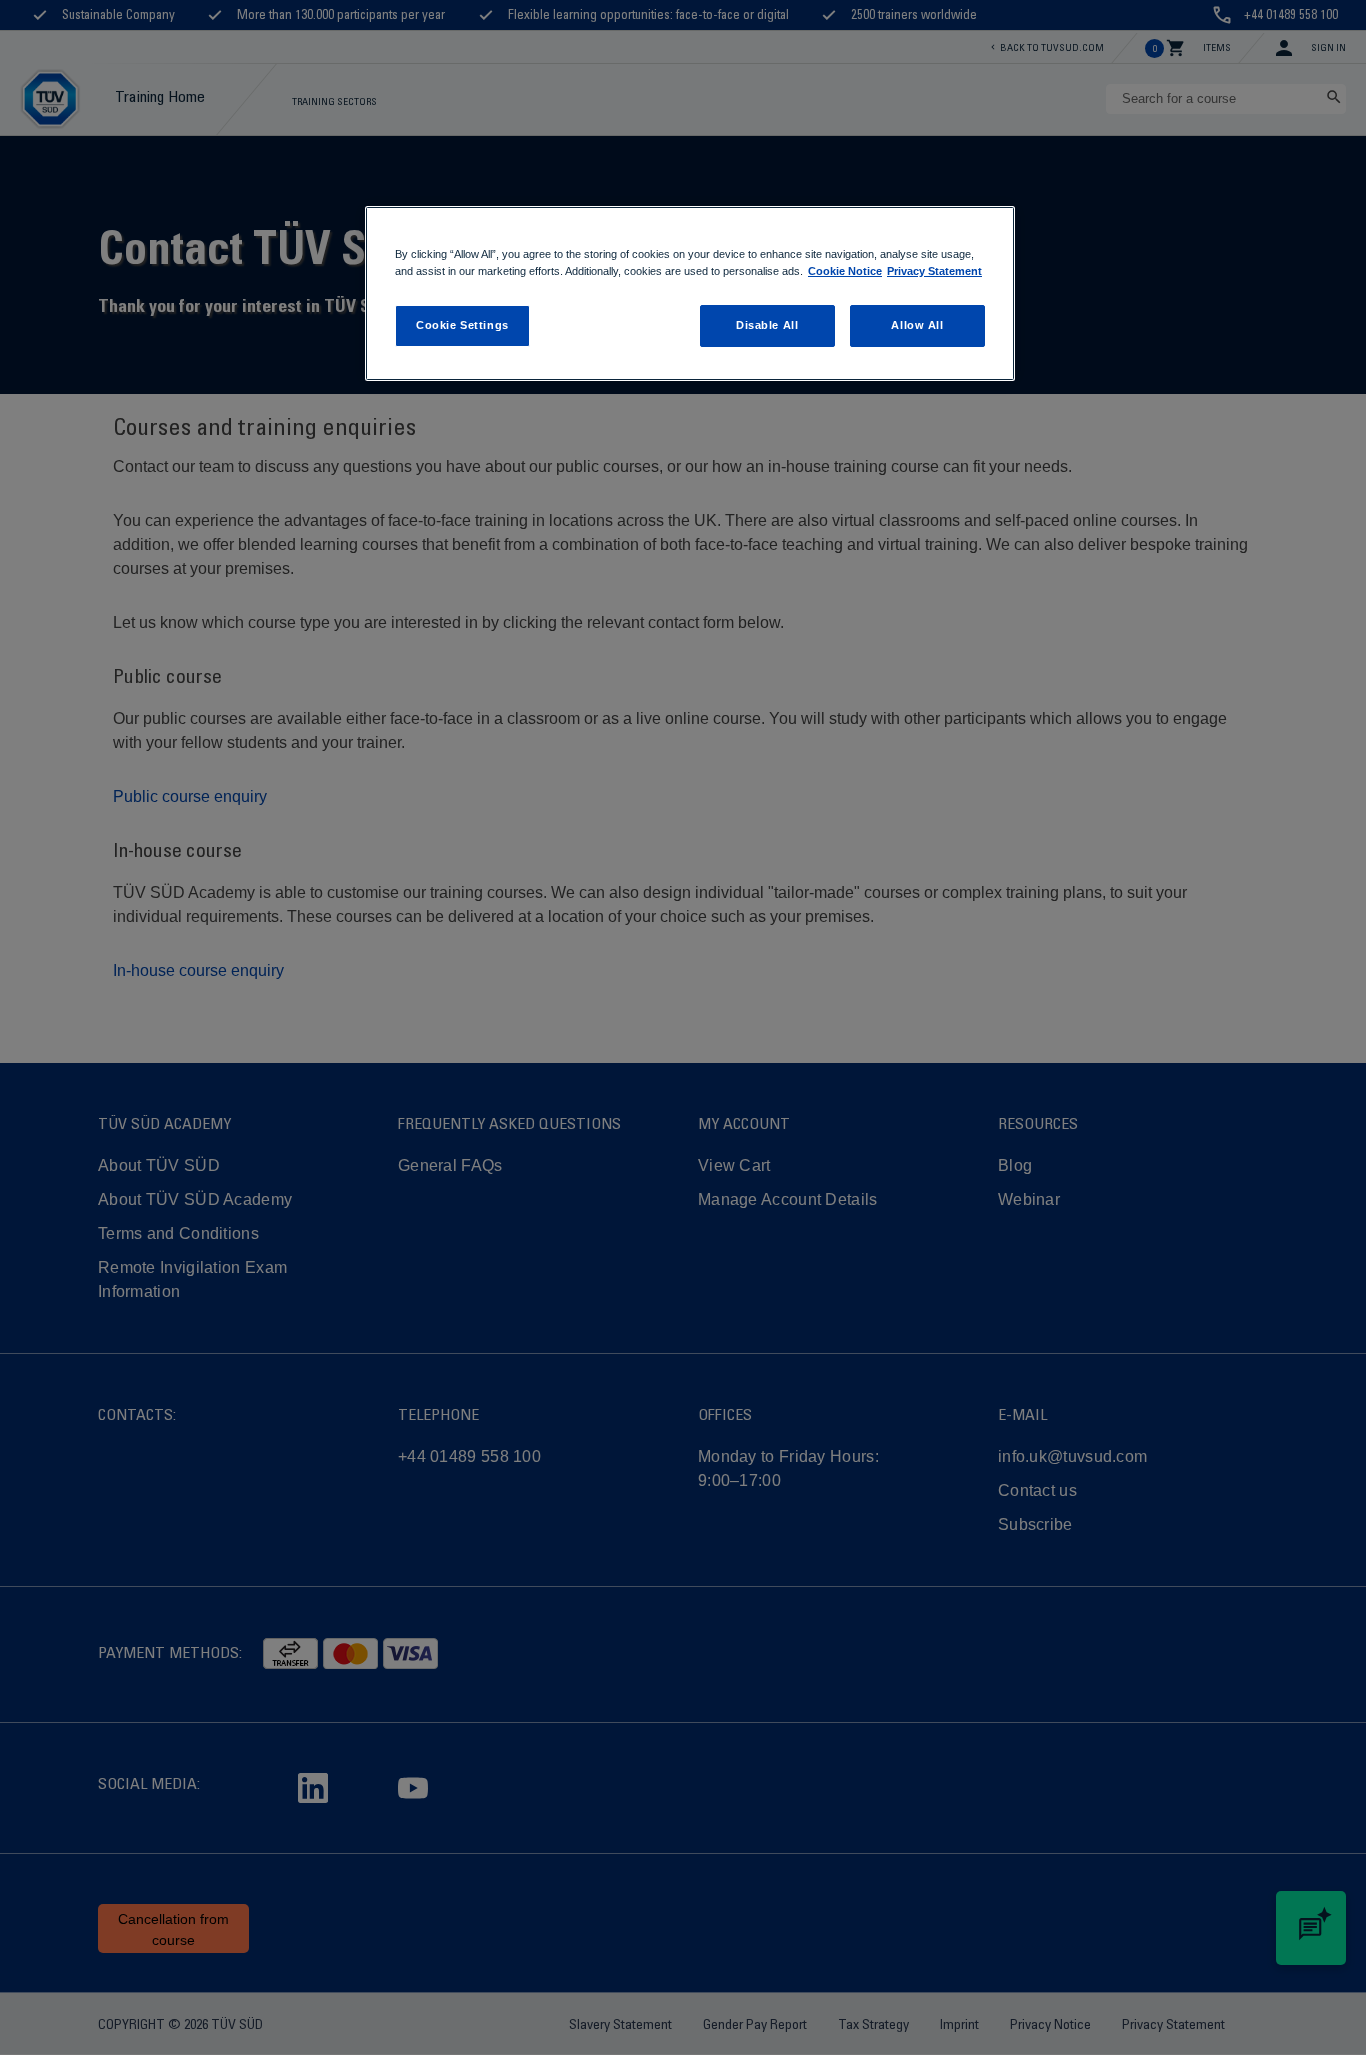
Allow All (917, 325)
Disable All (767, 325)
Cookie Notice (845, 271)
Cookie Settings (462, 325)
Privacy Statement (934, 271)
